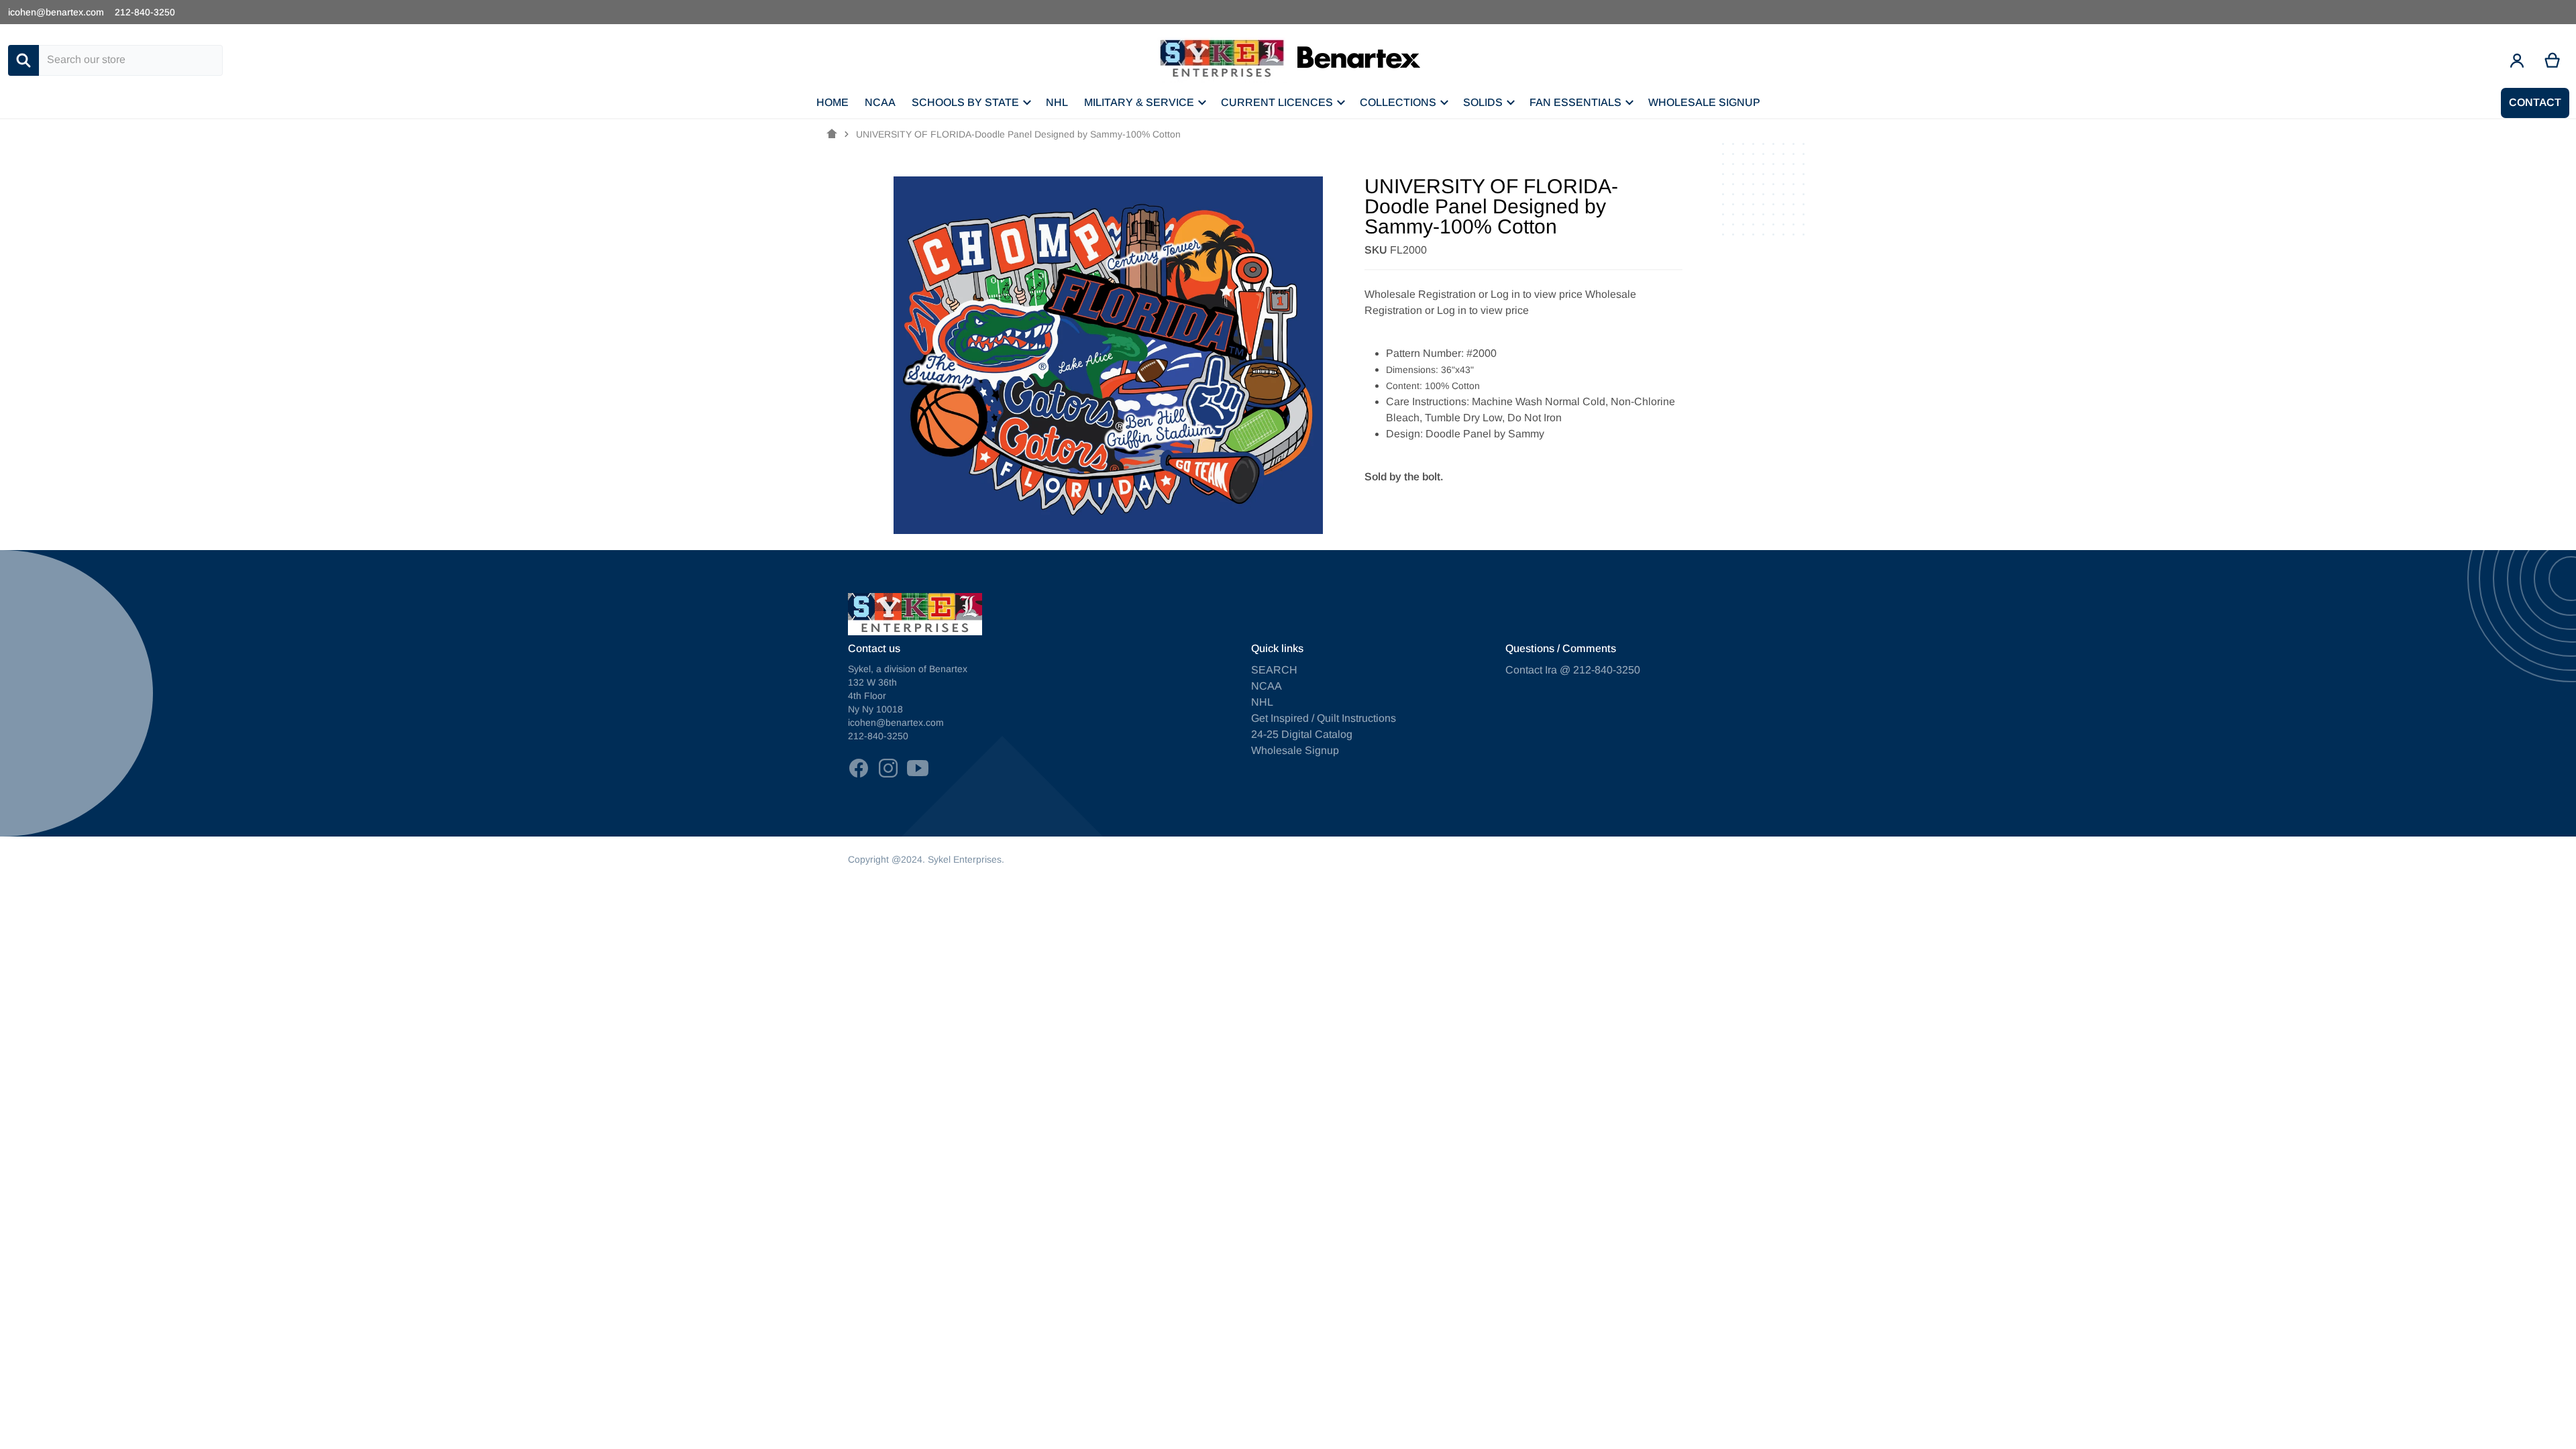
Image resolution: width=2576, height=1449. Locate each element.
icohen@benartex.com (56, 12)
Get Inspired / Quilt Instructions (1324, 718)
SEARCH (1274, 670)
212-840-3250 (145, 12)
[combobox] (131, 60)
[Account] (2517, 60)
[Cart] (2553, 60)
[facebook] (859, 768)
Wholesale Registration (1420, 294)
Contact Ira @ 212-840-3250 (1573, 670)
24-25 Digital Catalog (1302, 734)
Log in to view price (1537, 294)
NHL (1262, 702)
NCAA (1267, 686)
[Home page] (832, 134)
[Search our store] (23, 60)
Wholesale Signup (1295, 750)
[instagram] (888, 768)
